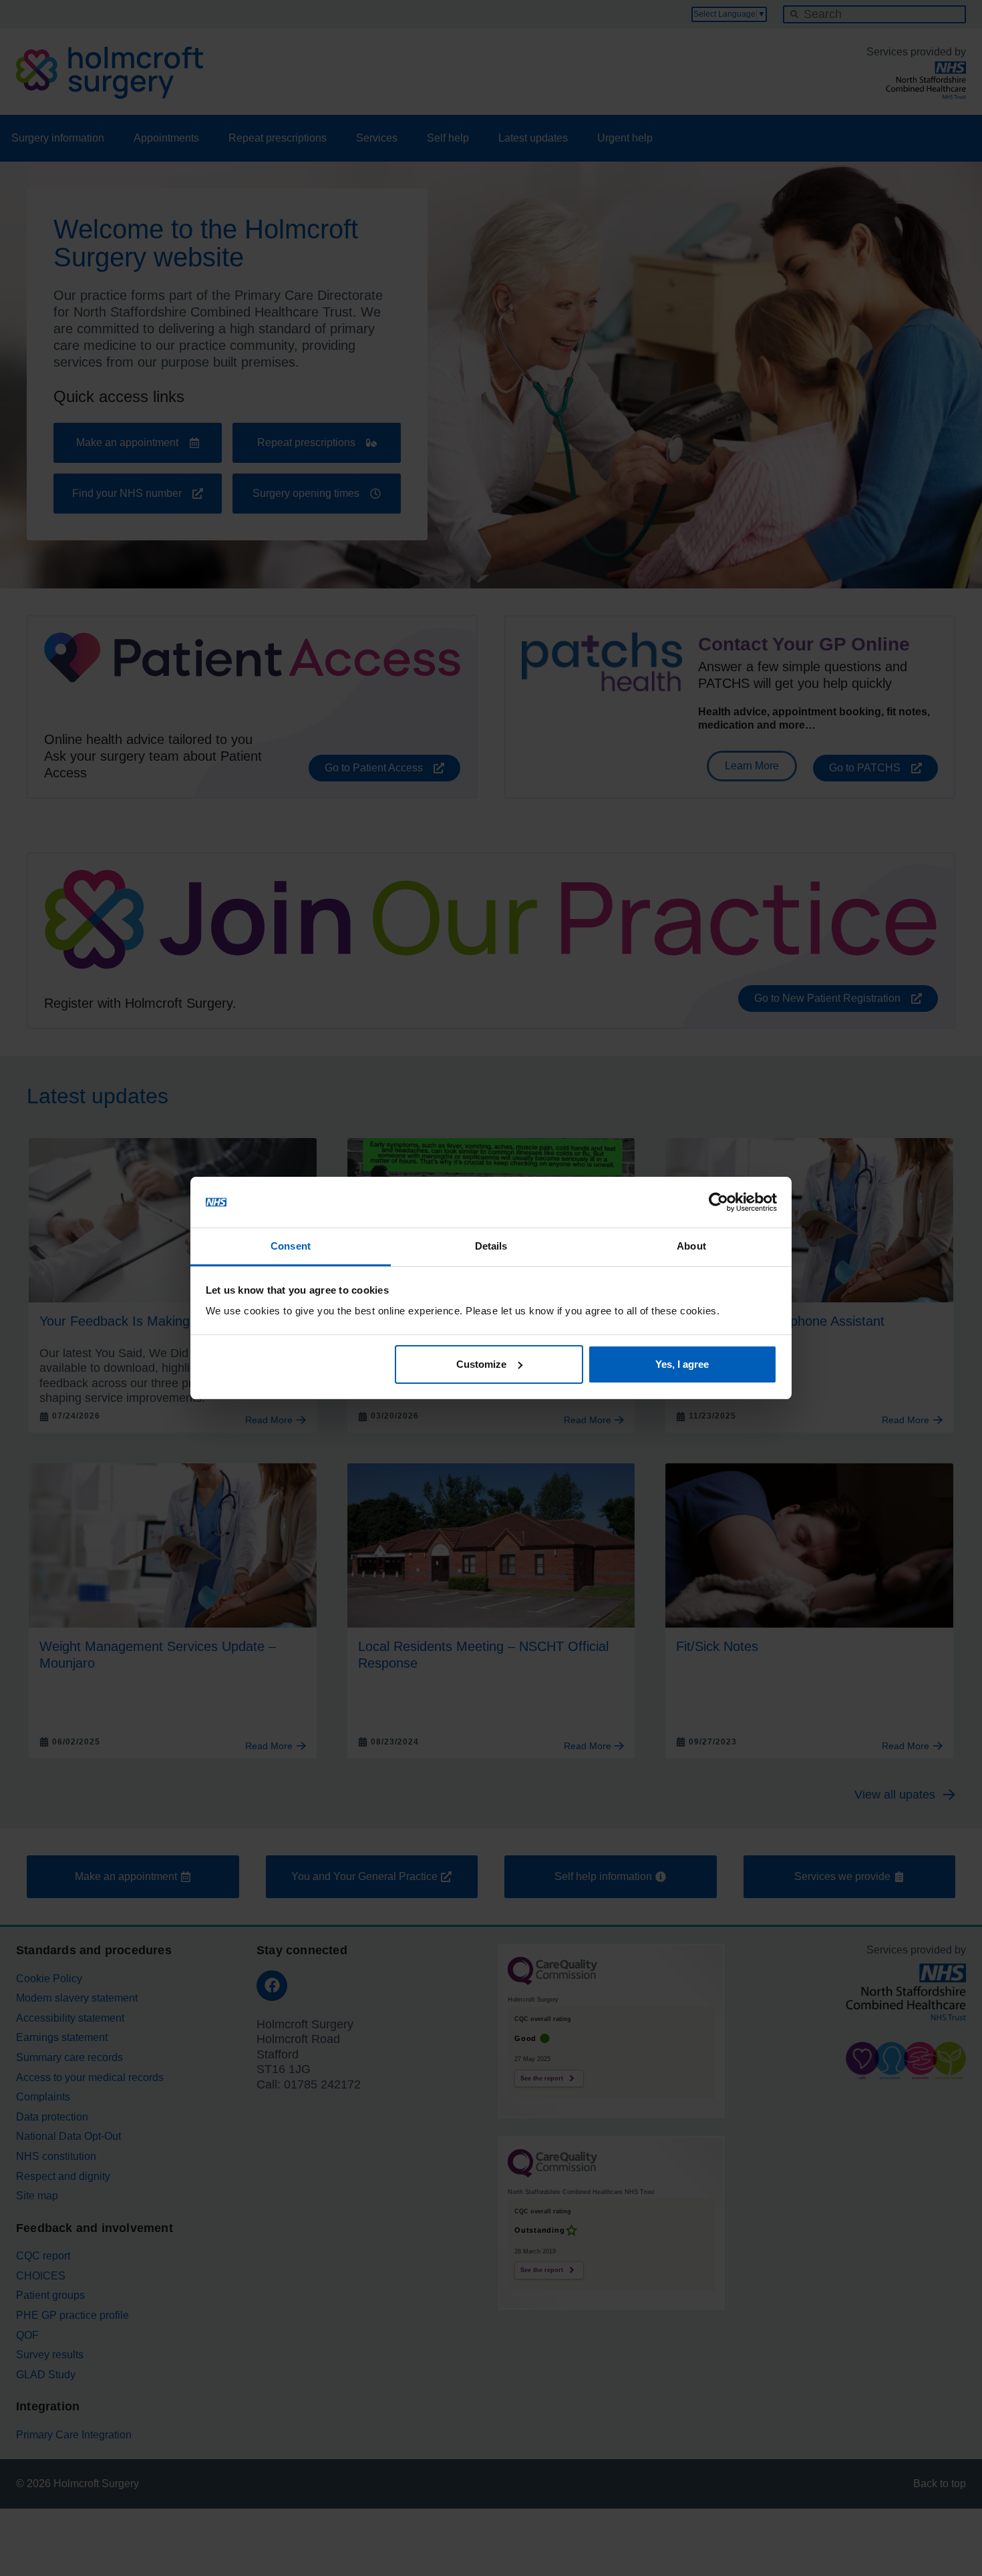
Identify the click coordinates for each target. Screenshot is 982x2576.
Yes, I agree (682, 1364)
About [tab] (691, 1246)
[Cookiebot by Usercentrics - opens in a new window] (718, 1202)
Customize (481, 1364)
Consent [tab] (291, 1246)
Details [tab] (491, 1246)
